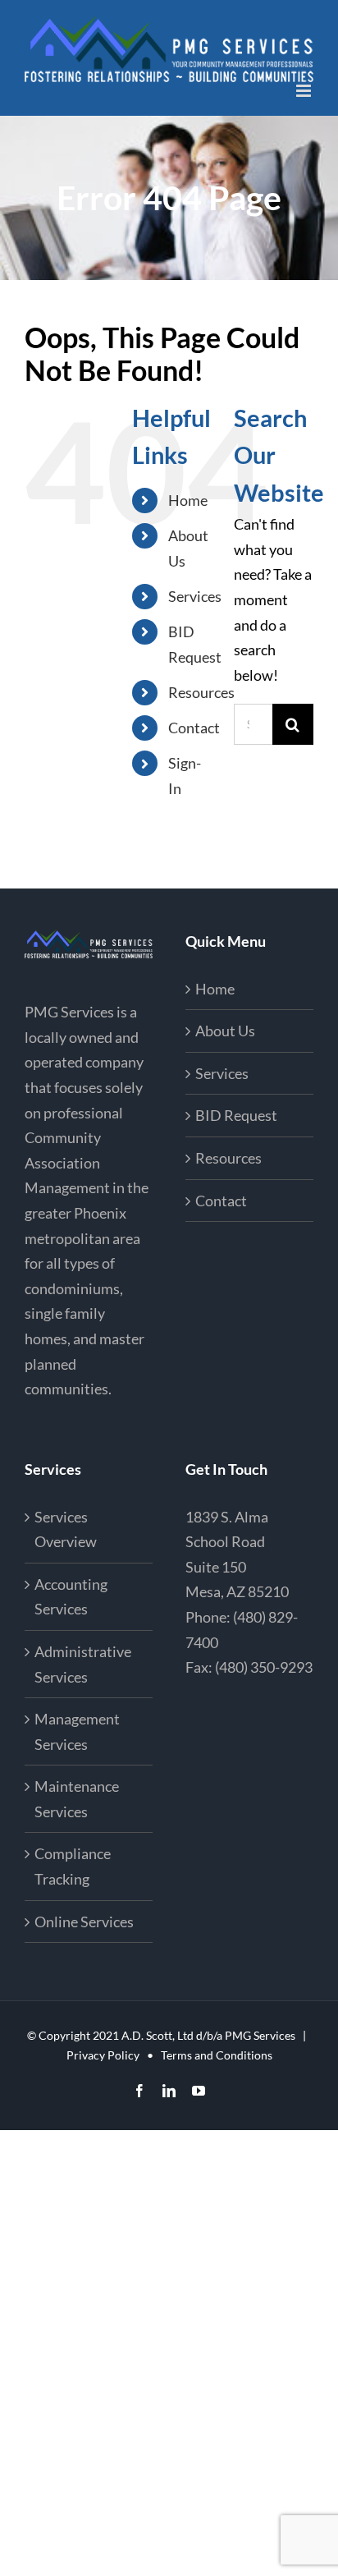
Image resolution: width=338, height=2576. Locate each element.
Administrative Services (83, 1664)
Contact (194, 728)
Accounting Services (71, 1597)
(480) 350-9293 (264, 1667)
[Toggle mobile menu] (305, 91)
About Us (225, 1031)
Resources (201, 692)
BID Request (236, 1115)
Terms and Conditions (217, 2055)
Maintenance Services (77, 1799)
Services (195, 596)
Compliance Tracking (73, 1866)
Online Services (84, 1922)
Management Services (77, 1731)
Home (188, 500)
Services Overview (66, 1529)
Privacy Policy (103, 2055)
